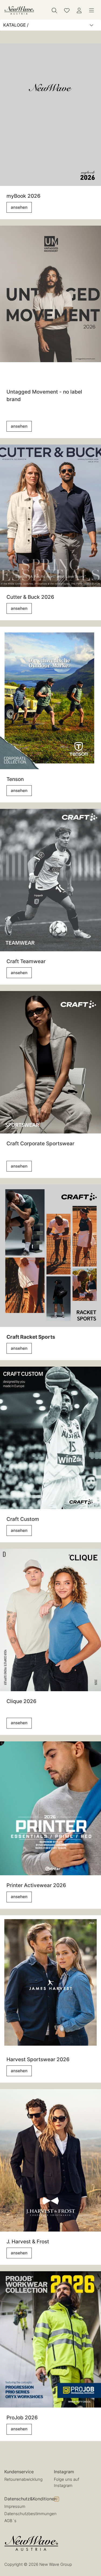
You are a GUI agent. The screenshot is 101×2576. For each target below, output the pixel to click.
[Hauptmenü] (92, 10)
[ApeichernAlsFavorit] (67, 10)
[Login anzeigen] (79, 10)
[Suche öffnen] (54, 10)
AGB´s (10, 2521)
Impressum (15, 2506)
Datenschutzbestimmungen (30, 2514)
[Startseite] (19, 10)
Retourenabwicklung (23, 2479)
